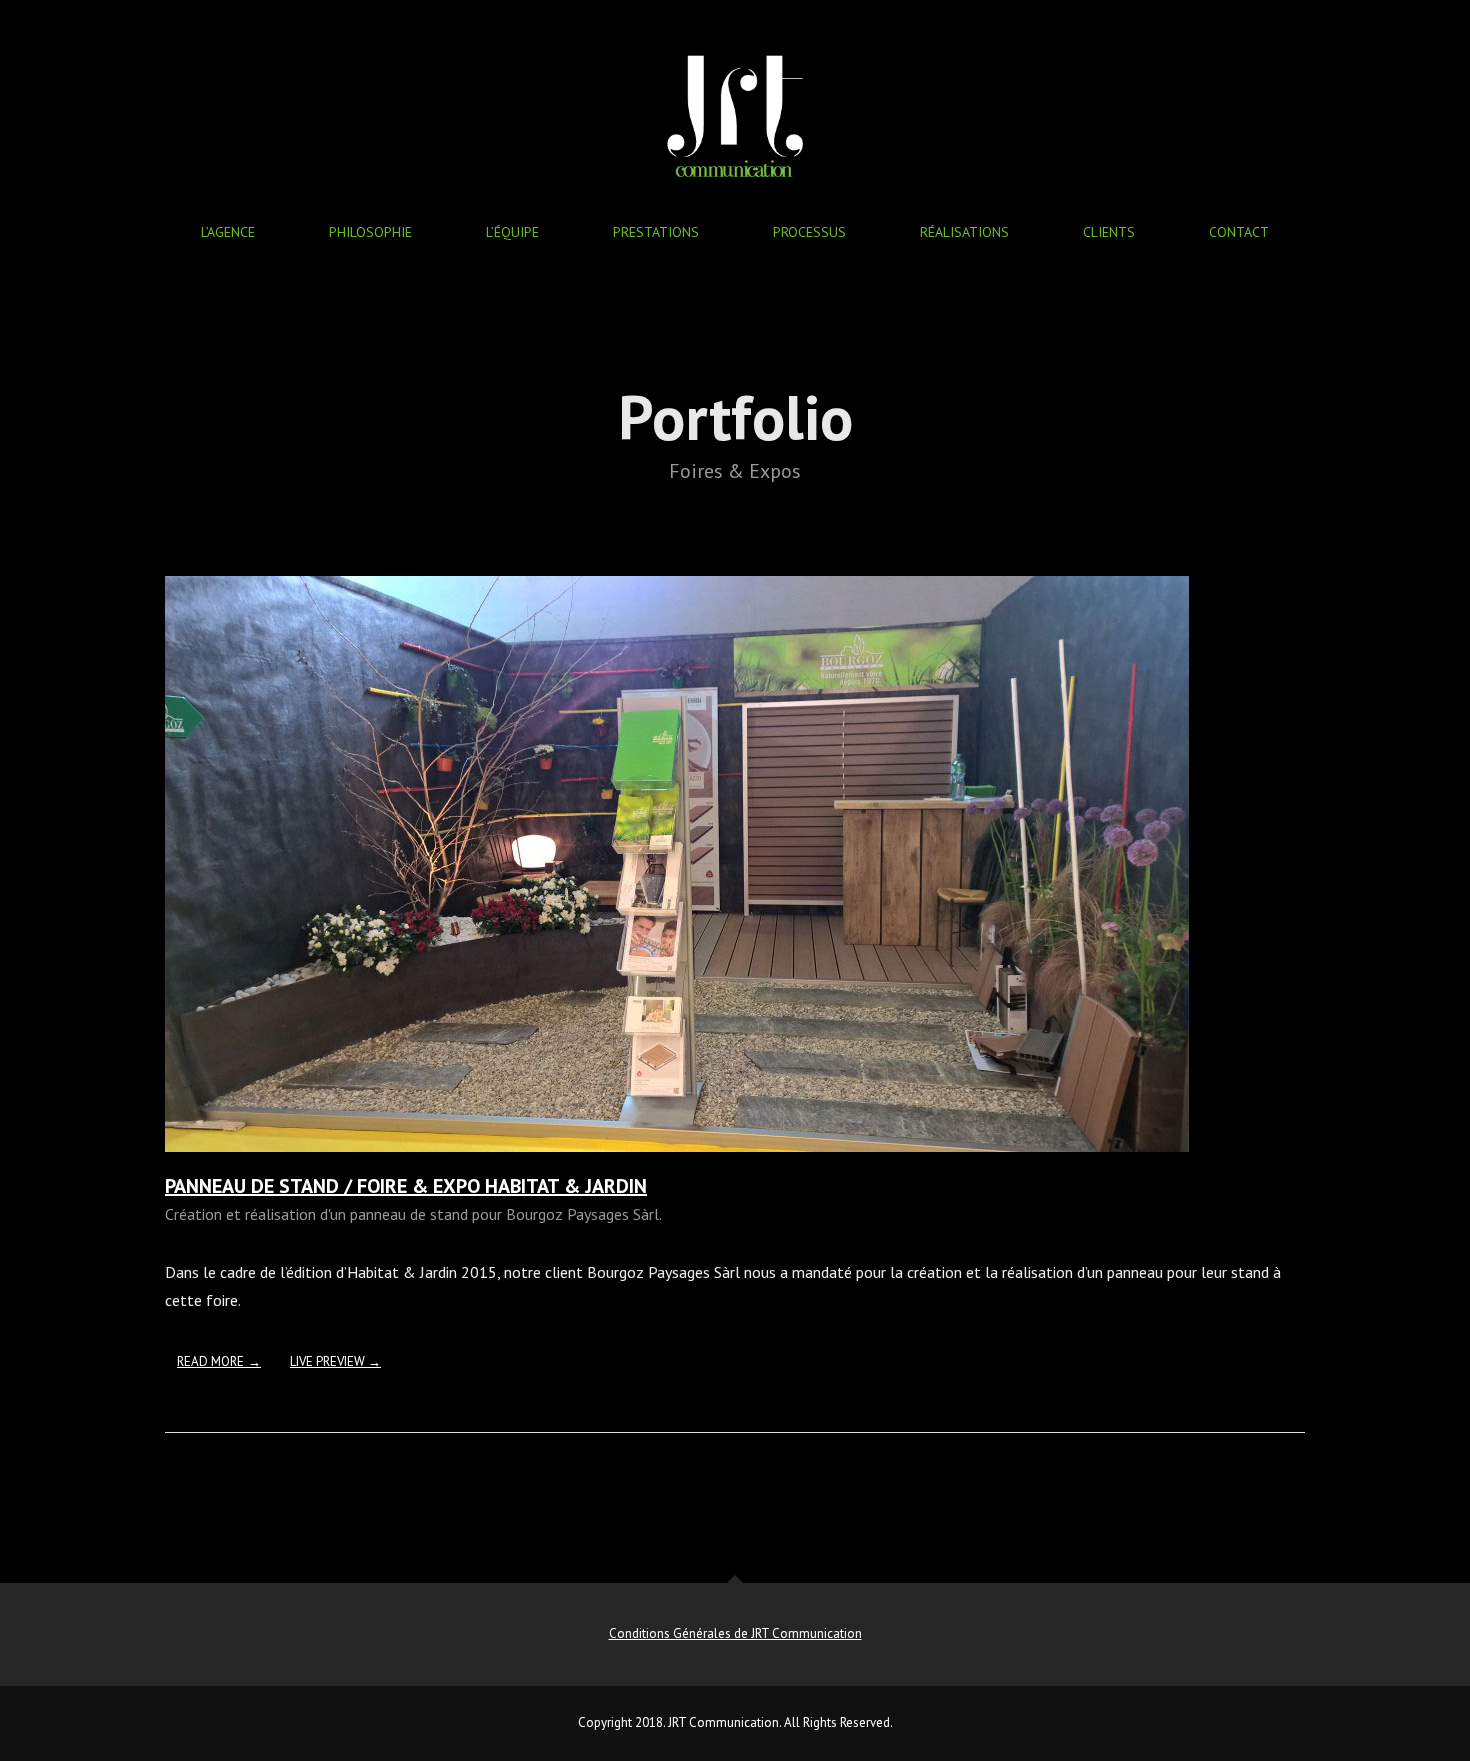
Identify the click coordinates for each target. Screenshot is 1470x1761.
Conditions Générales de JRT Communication (735, 1633)
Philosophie (370, 232)
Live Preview (329, 1361)
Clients (1109, 232)
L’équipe (512, 232)
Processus (809, 232)
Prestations (656, 232)
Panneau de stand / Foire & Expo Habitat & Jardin (406, 1186)
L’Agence (228, 232)
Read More (210, 1361)
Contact (1239, 232)
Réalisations (964, 232)
